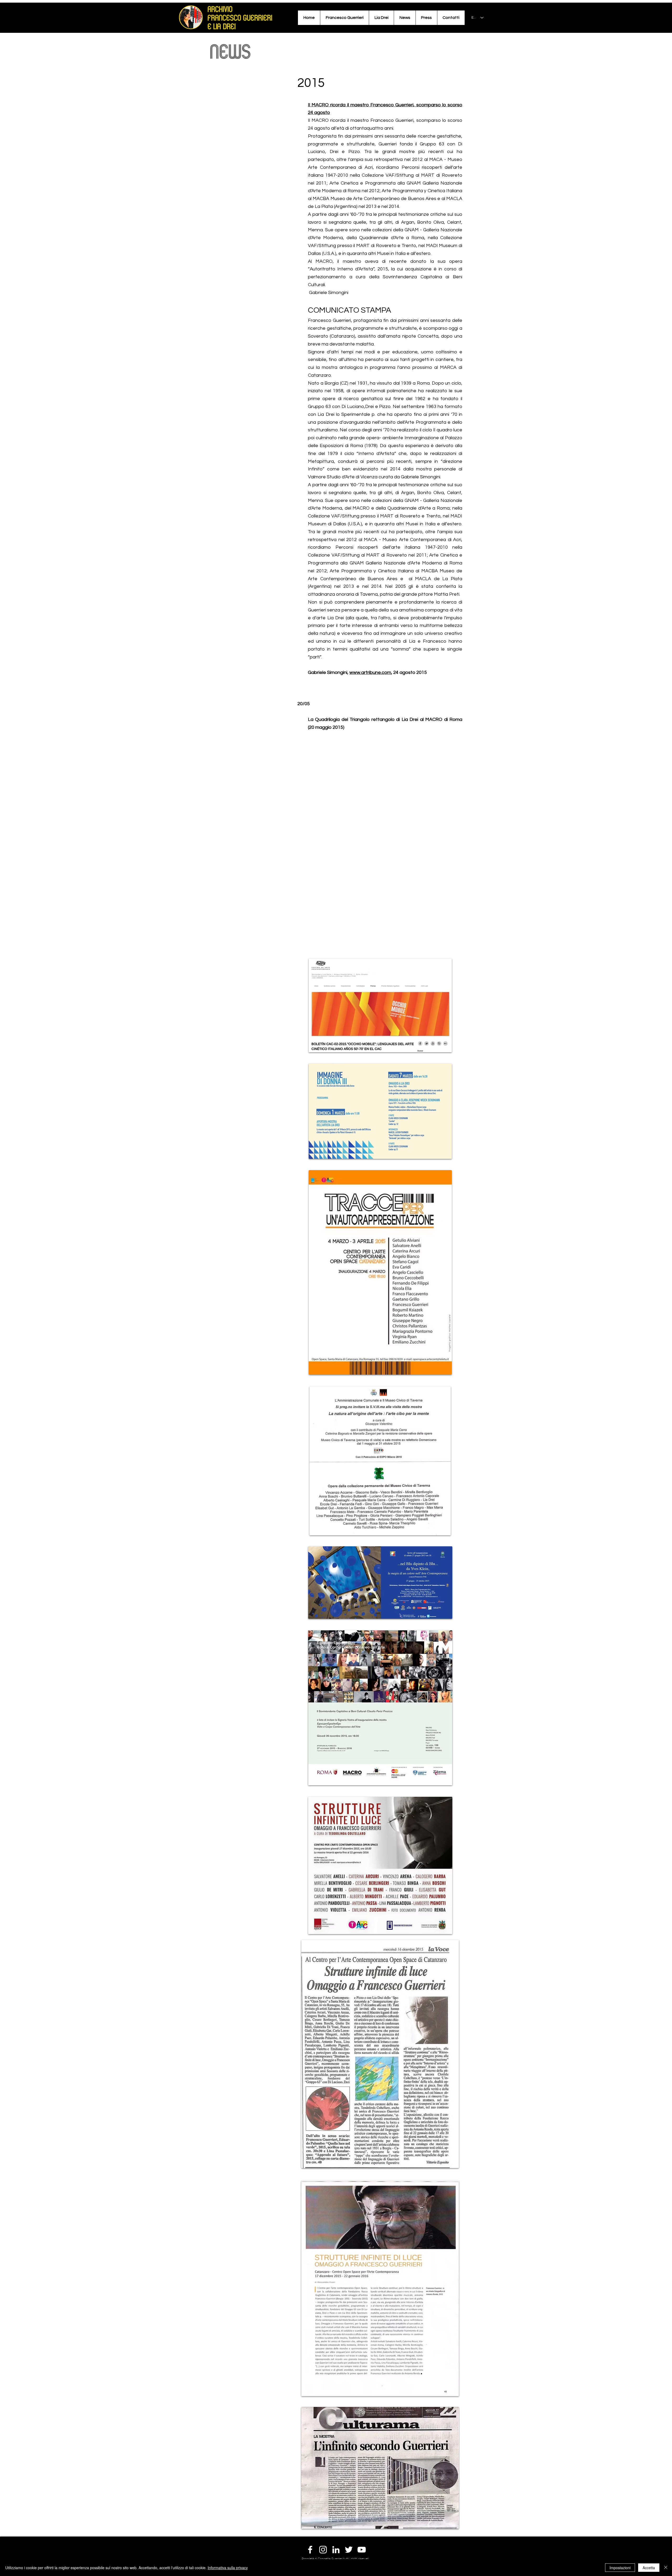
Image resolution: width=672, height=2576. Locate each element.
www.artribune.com (370, 672)
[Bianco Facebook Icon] (310, 2550)
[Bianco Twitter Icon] (349, 2550)
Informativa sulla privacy (228, 2568)
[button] (344, 18)
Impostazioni (620, 2568)
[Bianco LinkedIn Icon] (336, 2550)
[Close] (666, 2568)
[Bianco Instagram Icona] (323, 2550)
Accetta (649, 2568)
